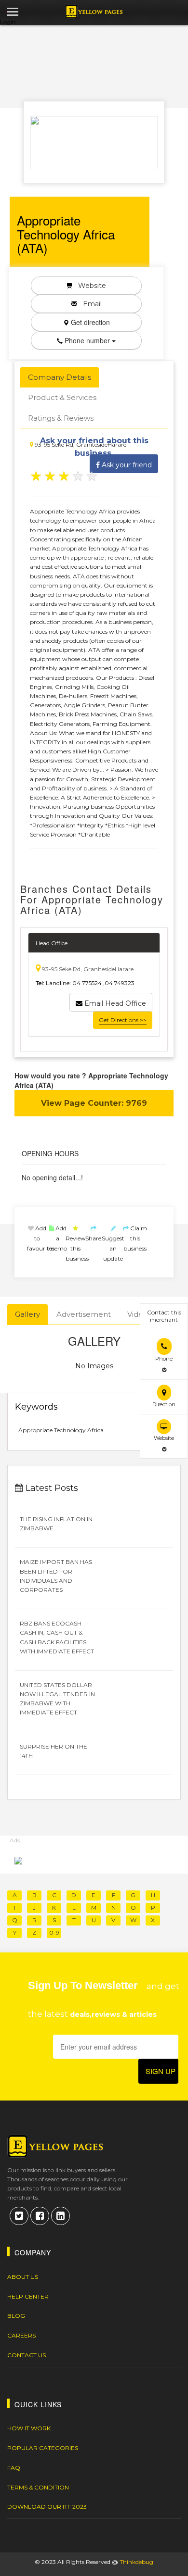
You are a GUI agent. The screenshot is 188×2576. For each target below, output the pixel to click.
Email (89, 304)
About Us (23, 2277)
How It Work (29, 2428)
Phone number (87, 340)
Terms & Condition (38, 2487)
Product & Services (62, 397)
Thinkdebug (136, 2562)
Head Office (52, 943)
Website (89, 286)
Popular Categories (43, 2448)
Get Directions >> (123, 1020)
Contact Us (27, 2355)
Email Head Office (114, 1003)
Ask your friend (126, 465)
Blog (16, 2316)
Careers (21, 2335)
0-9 (54, 1932)
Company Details (60, 377)
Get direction (89, 322)
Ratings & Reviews (61, 418)
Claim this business (135, 1238)
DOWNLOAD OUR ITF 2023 (47, 2507)
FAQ (14, 2468)
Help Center (28, 2296)
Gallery (27, 1314)
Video (138, 1314)
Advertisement (84, 1314)
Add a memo (58, 1238)
